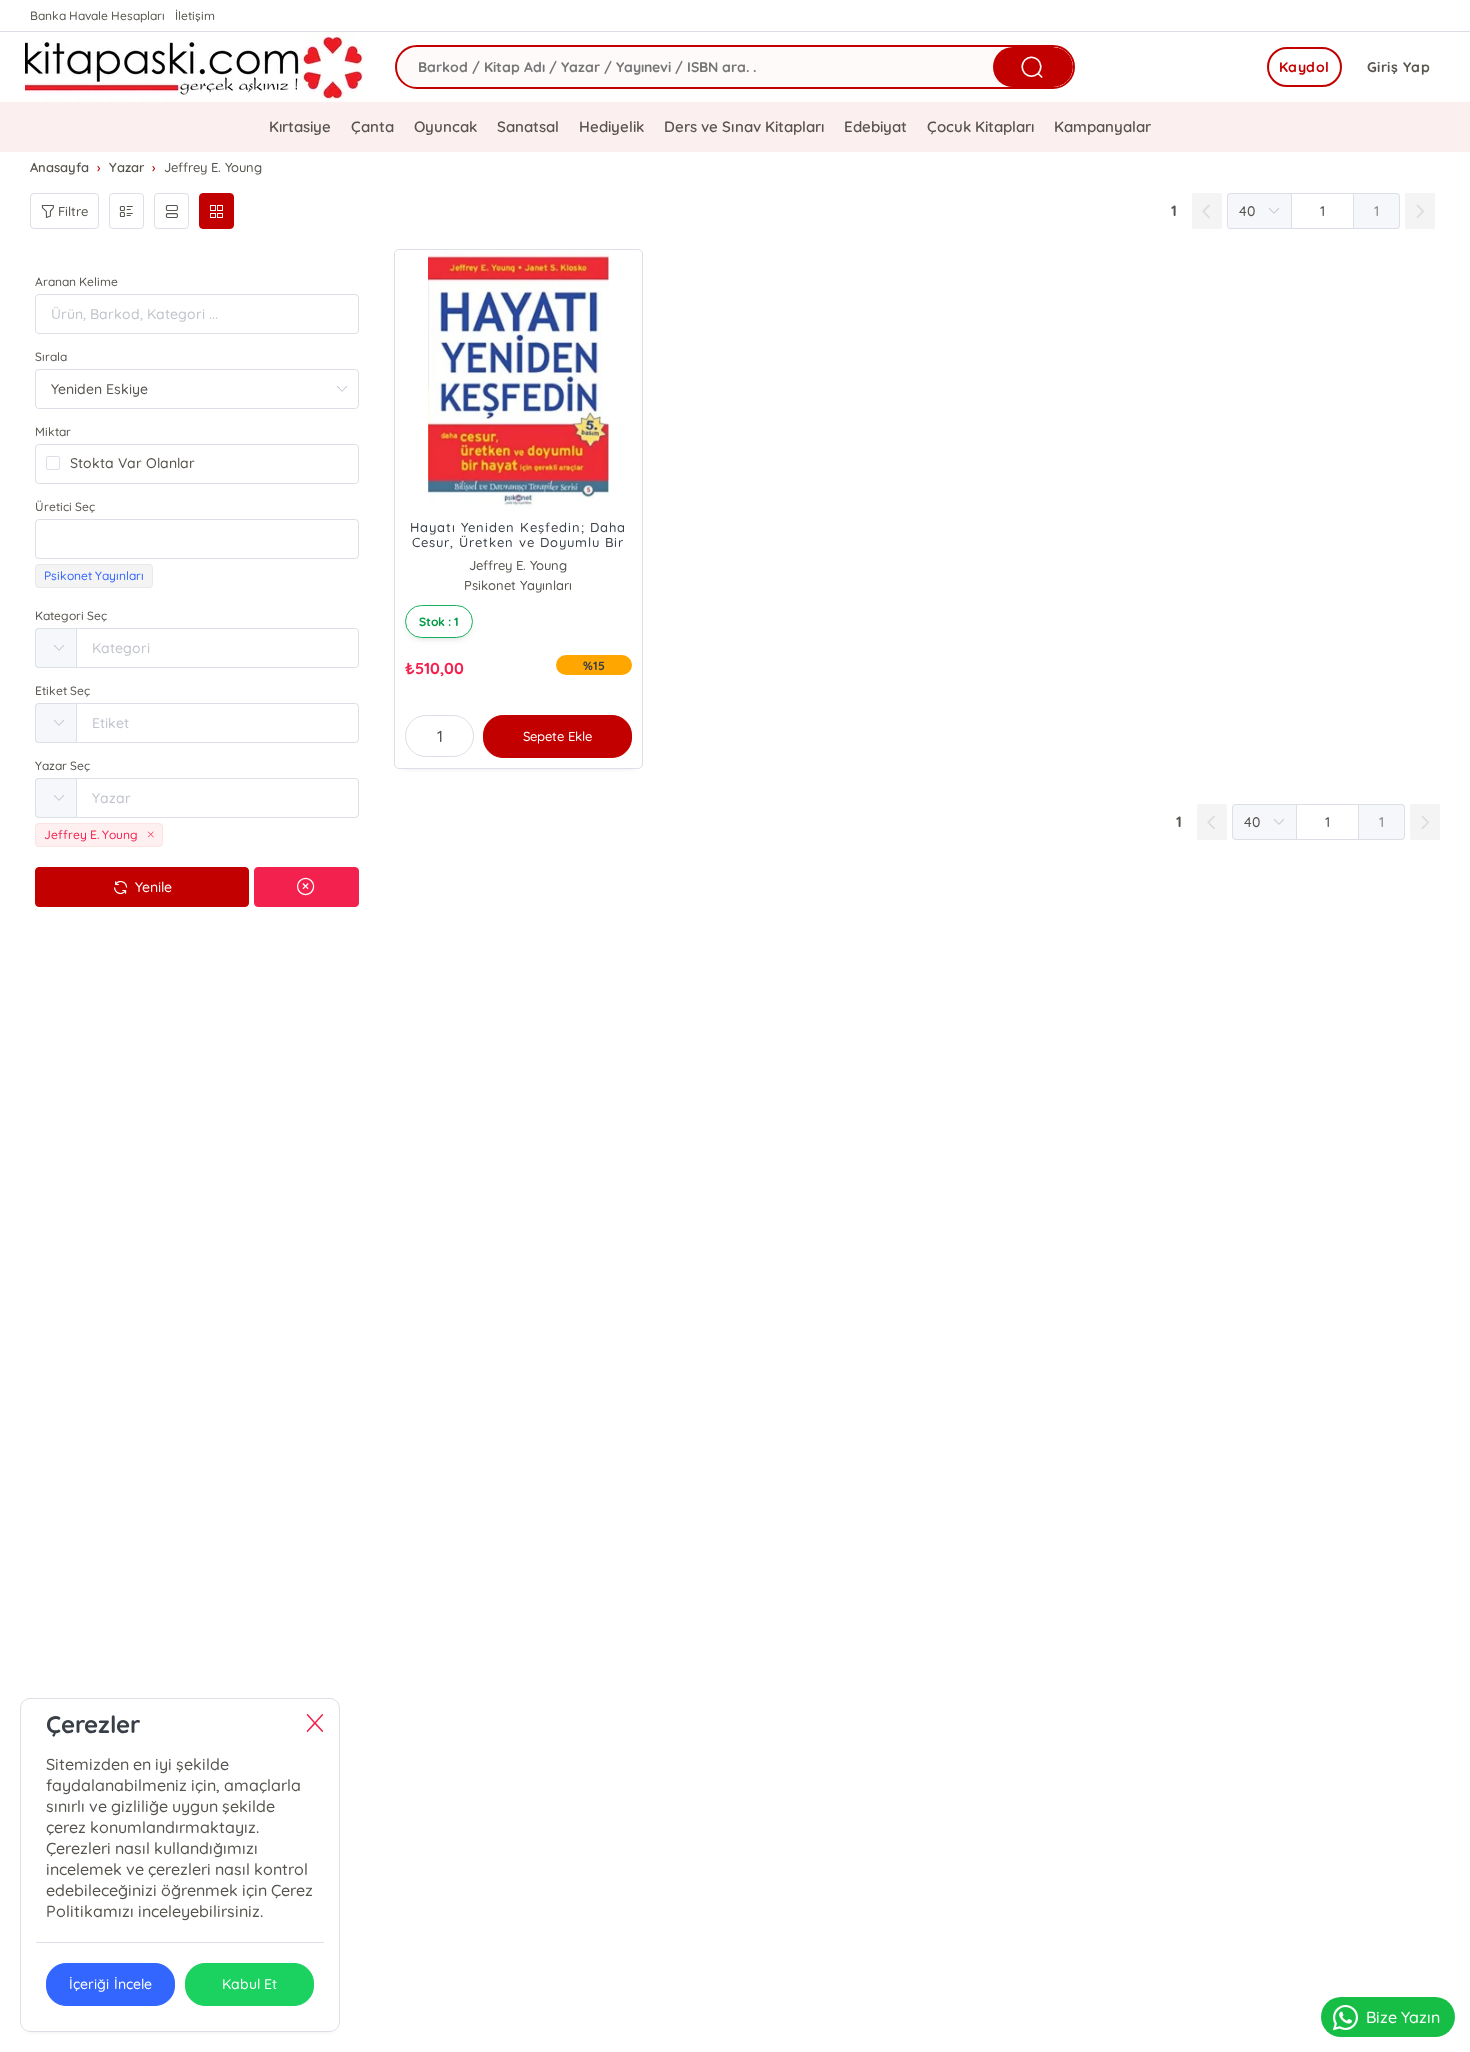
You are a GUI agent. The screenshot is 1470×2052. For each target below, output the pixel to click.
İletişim (195, 15)
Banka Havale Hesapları (97, 15)
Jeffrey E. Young (518, 565)
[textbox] (197, 539)
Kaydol (1304, 67)
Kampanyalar (1102, 126)
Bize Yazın (1403, 2017)
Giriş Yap (1399, 67)
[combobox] (197, 539)
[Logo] (195, 67)
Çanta (372, 126)
